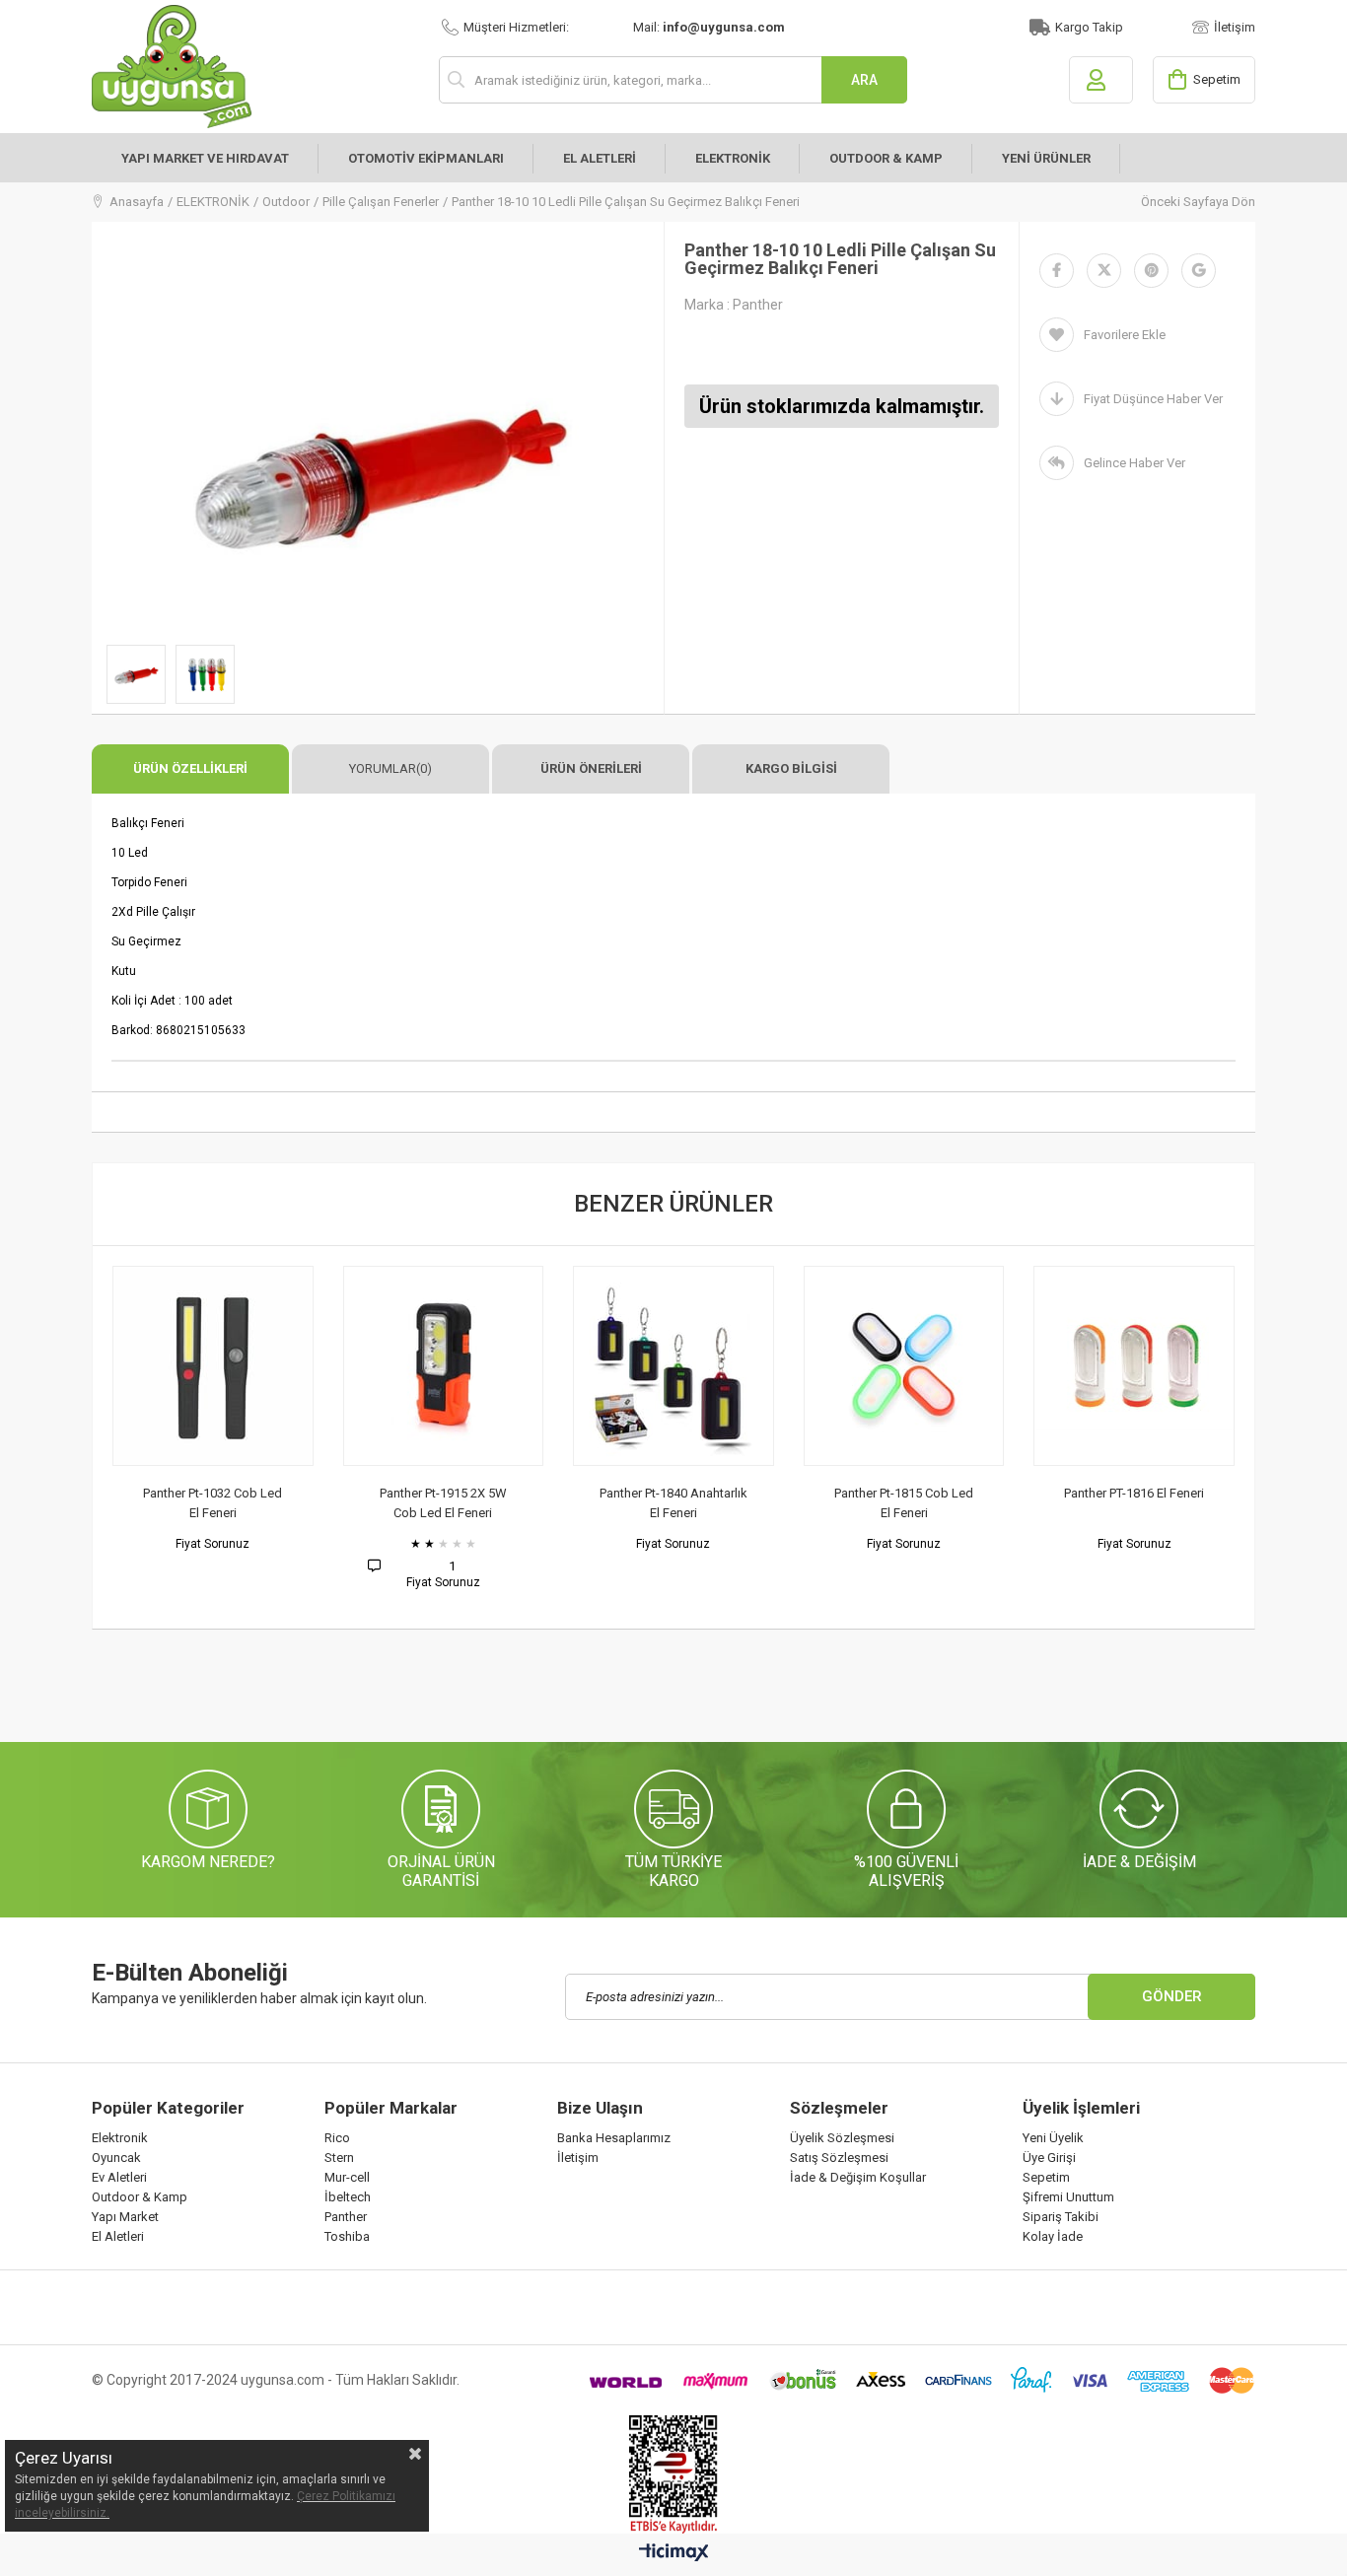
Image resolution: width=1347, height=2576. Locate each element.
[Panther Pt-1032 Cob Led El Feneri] (152, 1366)
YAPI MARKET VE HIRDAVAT (205, 158)
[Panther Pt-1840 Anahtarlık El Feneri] (612, 1366)
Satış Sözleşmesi (839, 2158)
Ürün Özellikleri (190, 768)
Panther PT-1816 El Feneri (1073, 1493)
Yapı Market (125, 2217)
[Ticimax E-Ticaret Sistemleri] (674, 2553)
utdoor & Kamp (144, 2197)
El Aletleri (118, 2236)
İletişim (1235, 27)
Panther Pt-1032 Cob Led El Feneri (151, 1503)
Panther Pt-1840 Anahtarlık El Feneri (612, 1503)
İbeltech (348, 2197)
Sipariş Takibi (1061, 2217)
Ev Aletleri (119, 2177)
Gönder (1172, 1996)
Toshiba (347, 2236)
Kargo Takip (1089, 27)
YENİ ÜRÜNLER (1046, 158)
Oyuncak (116, 2158)
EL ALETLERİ (600, 158)
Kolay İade (1053, 2236)
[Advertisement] (451, 1694)
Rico (337, 2138)
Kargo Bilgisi (791, 768)
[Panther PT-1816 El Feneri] (1073, 1366)
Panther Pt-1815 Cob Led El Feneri (843, 1503)
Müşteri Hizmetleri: (516, 27)
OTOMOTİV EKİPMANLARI (426, 158)
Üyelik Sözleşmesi (842, 2138)
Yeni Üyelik (1053, 2138)
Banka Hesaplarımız (614, 2138)
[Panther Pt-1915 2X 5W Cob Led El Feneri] (382, 1366)
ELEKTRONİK (733, 158)
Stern (339, 2158)
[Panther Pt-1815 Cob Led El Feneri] (843, 1366)
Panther (346, 2217)
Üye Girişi (1049, 2158)
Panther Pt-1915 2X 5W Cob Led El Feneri (382, 1503)
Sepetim (1046, 2177)
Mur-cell (347, 2177)
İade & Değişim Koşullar (858, 2177)
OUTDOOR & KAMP (886, 158)
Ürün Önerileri (591, 768)
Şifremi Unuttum (1068, 2197)
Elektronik (120, 2138)
